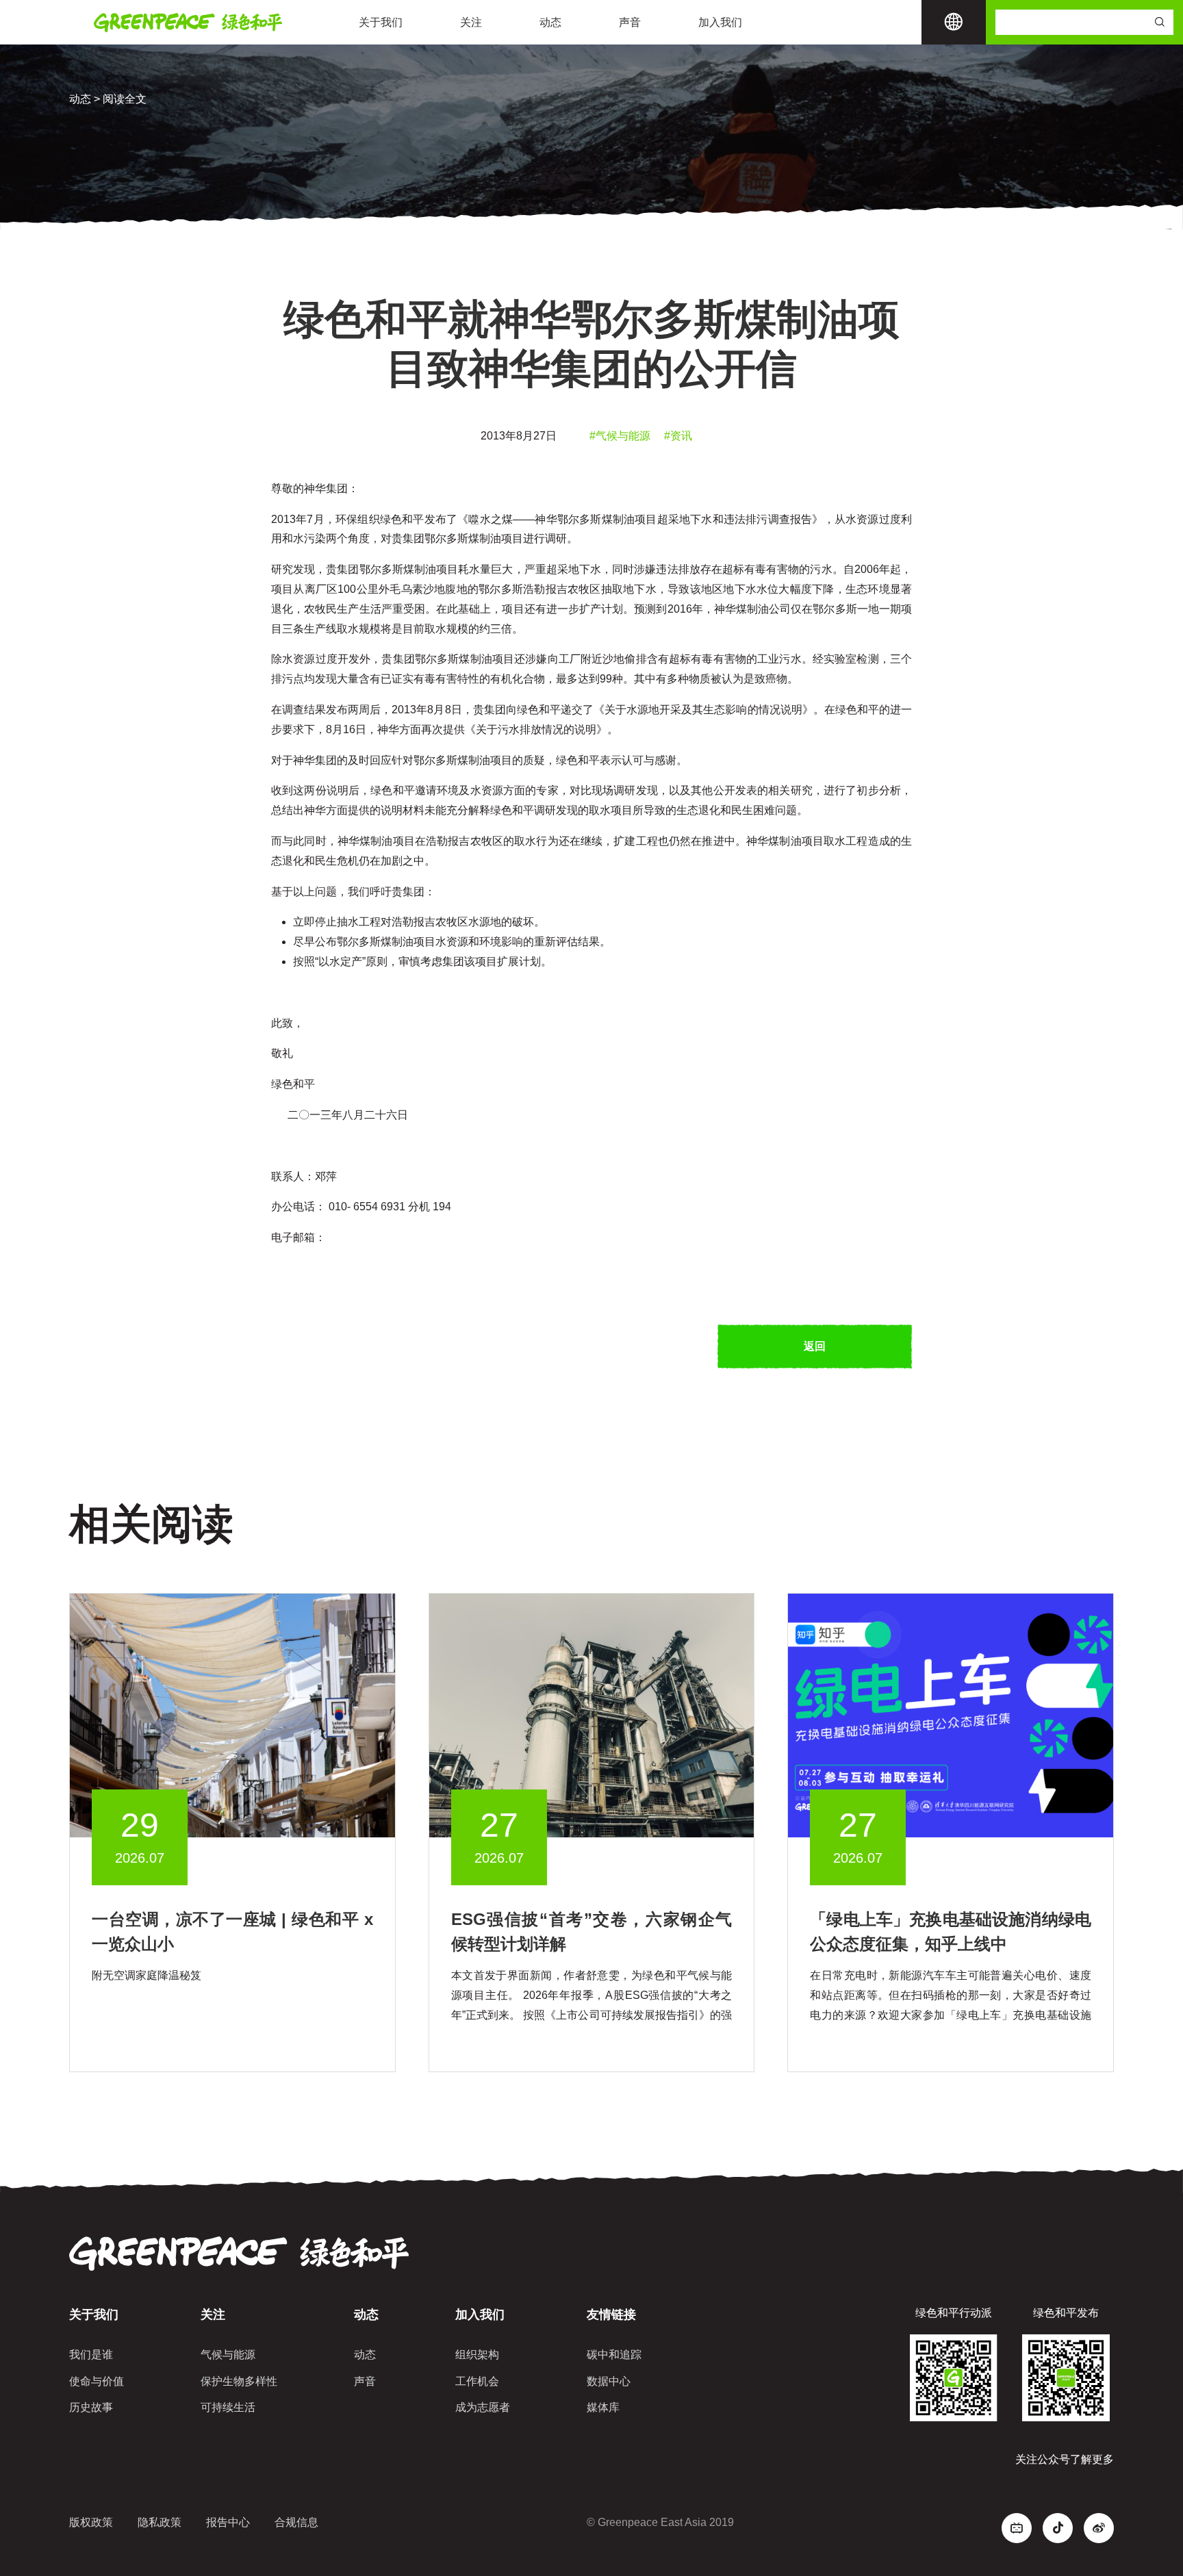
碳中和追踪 (614, 2355)
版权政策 (91, 2522)
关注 (471, 22)
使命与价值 (97, 2381)
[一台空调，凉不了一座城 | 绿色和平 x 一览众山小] (232, 1714)
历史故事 (91, 2407)
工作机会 (477, 2381)
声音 (630, 22)
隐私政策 (160, 2522)
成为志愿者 (483, 2407)
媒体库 (603, 2407)
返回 (815, 1346)
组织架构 (477, 2355)
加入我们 (720, 22)
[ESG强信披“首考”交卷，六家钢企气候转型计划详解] (592, 1714)
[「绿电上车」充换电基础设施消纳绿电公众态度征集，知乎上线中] (951, 1714)
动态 (550, 22)
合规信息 (296, 2522)
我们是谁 (91, 2355)
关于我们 (381, 22)
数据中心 (609, 2381)
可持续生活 (228, 2407)
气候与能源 (228, 2355)
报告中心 (228, 2522)
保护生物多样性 (239, 2381)
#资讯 (678, 436)
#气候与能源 (620, 436)
